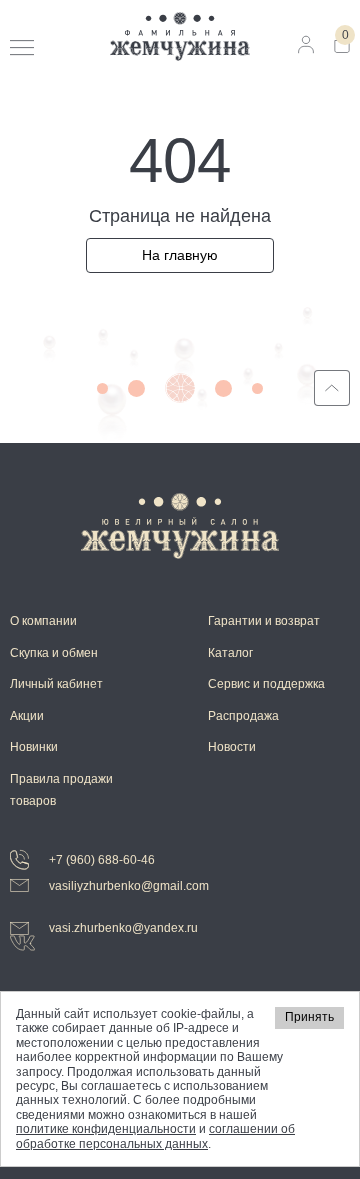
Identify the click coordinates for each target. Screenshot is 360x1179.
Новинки (34, 747)
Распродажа (243, 716)
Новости (232, 747)
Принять (309, 1017)
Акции (27, 716)
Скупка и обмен (54, 653)
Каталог (230, 653)
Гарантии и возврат (264, 621)
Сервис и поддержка (266, 684)
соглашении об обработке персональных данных (155, 1136)
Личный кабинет (56, 684)
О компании (43, 621)
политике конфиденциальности (106, 1129)
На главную (180, 255)
